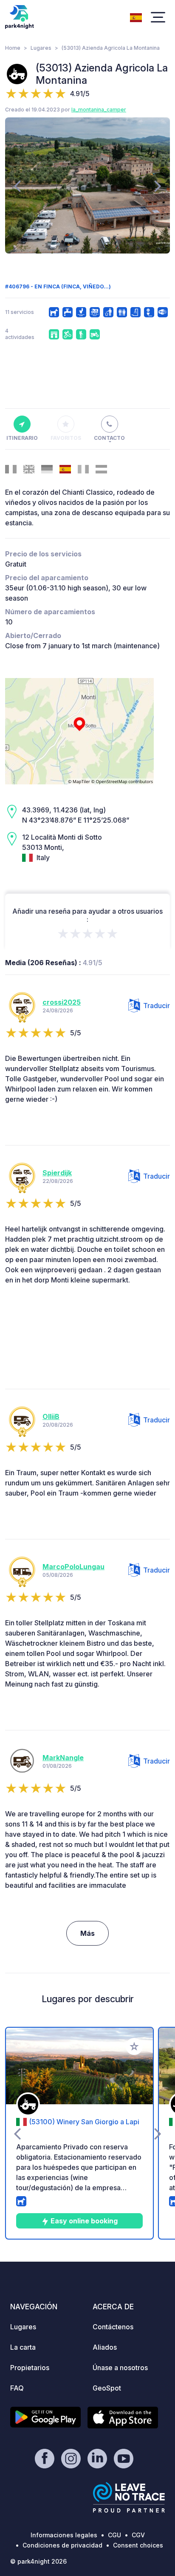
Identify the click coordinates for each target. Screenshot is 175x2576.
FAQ (17, 2388)
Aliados (105, 2347)
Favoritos (66, 438)
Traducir (157, 1006)
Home (13, 48)
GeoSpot (107, 2388)
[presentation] (17, 185)
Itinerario (22, 438)
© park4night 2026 (38, 2561)
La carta (23, 2347)
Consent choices (138, 2545)
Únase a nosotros (120, 2368)
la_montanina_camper (99, 110)
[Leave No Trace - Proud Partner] (129, 2497)
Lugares (41, 48)
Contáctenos (113, 2327)
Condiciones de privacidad (62, 2545)
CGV (138, 2535)
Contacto (109, 438)
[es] (136, 17)
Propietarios (30, 2368)
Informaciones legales (64, 2535)
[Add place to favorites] (134, 2046)
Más (87, 1933)
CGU (114, 2535)
